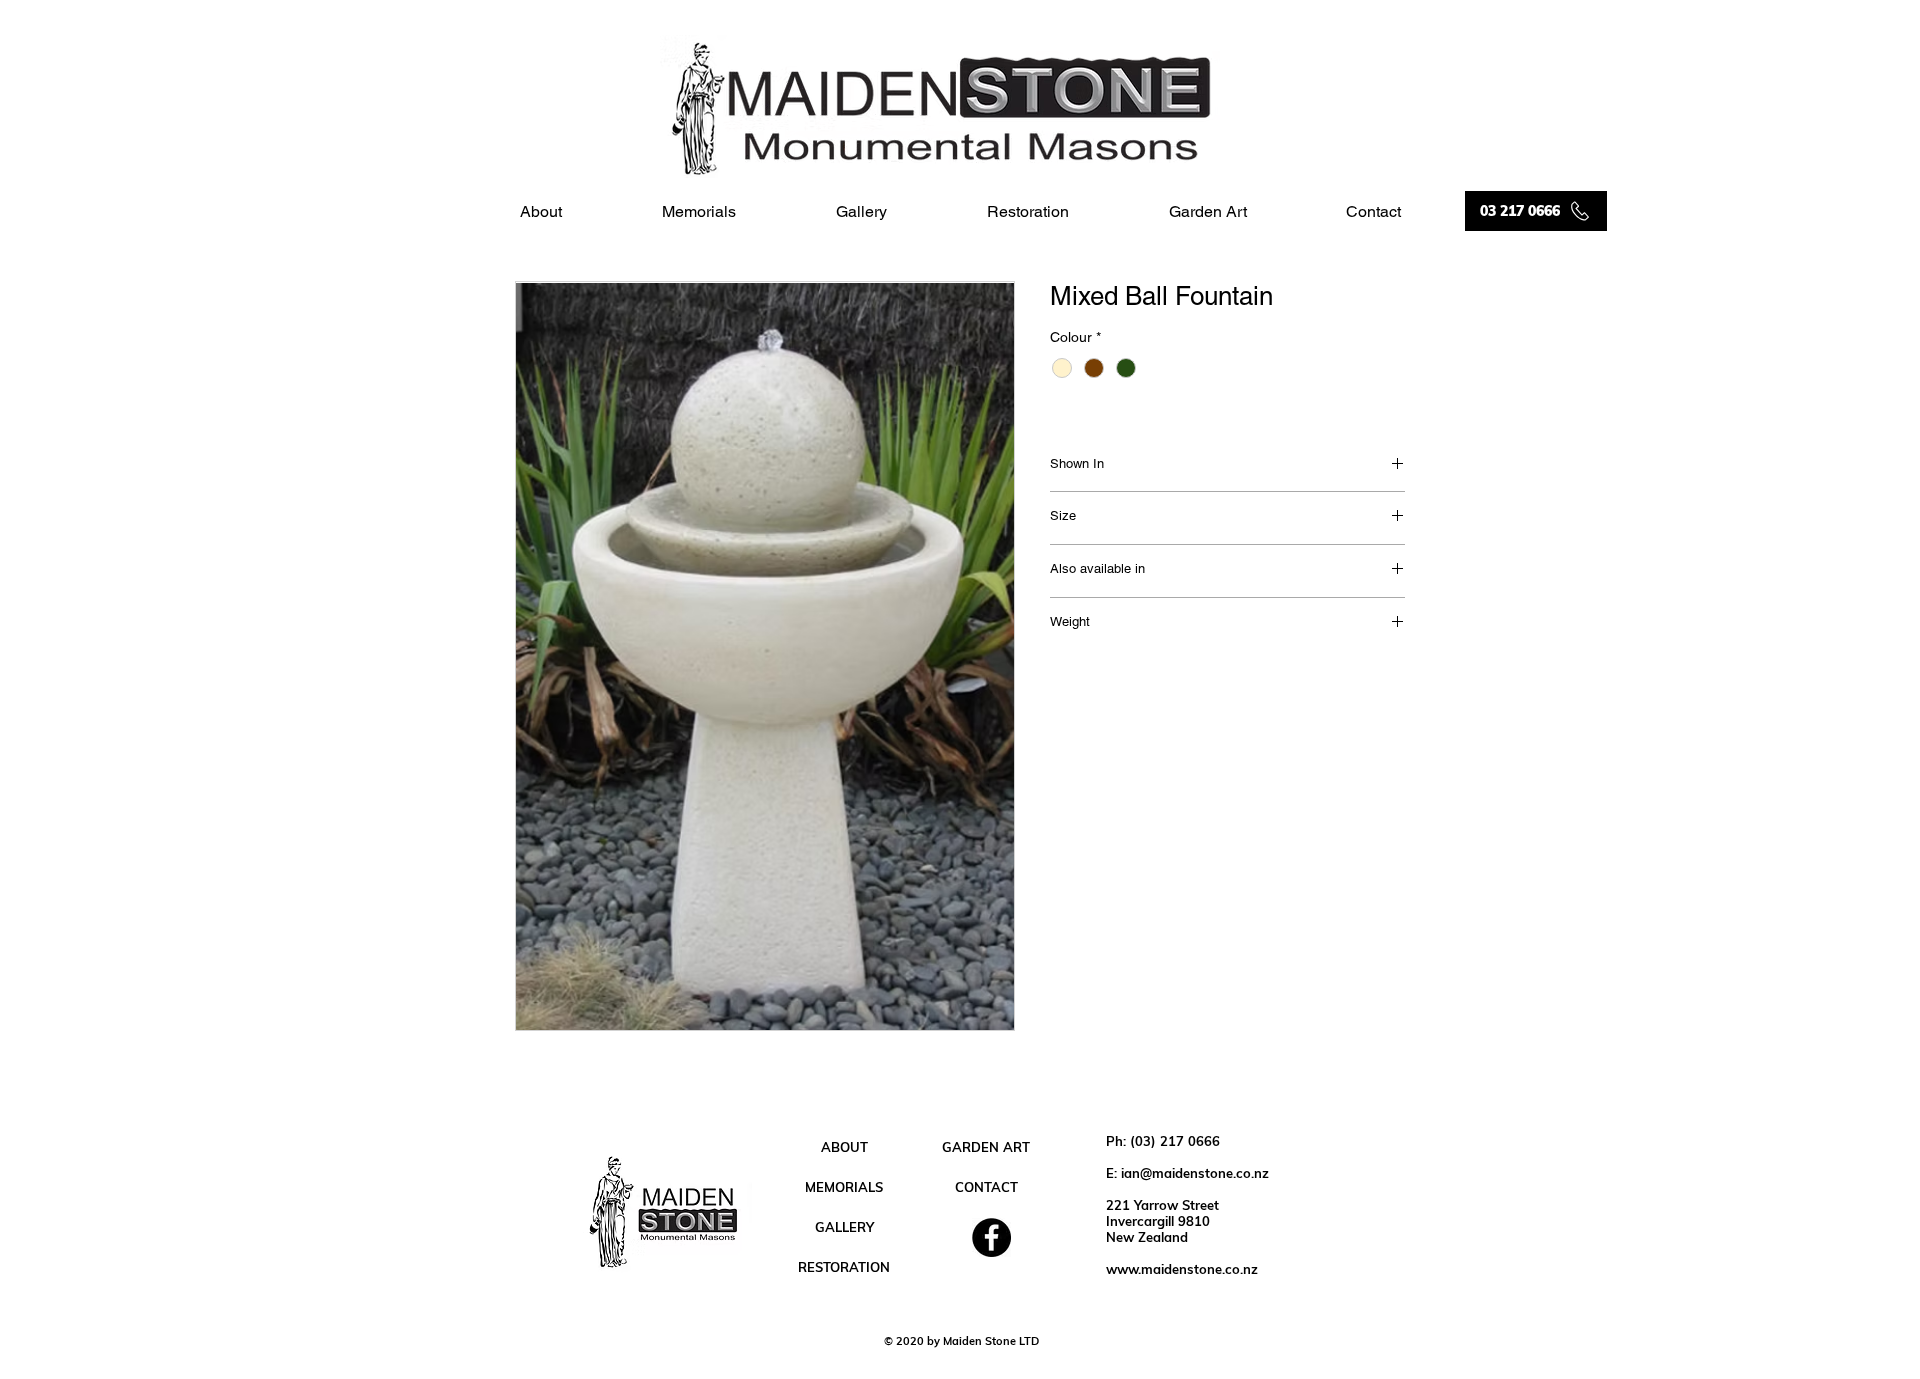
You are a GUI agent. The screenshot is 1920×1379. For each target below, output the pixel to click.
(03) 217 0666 (1175, 1141)
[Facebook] (991, 1237)
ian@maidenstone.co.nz (1195, 1173)
